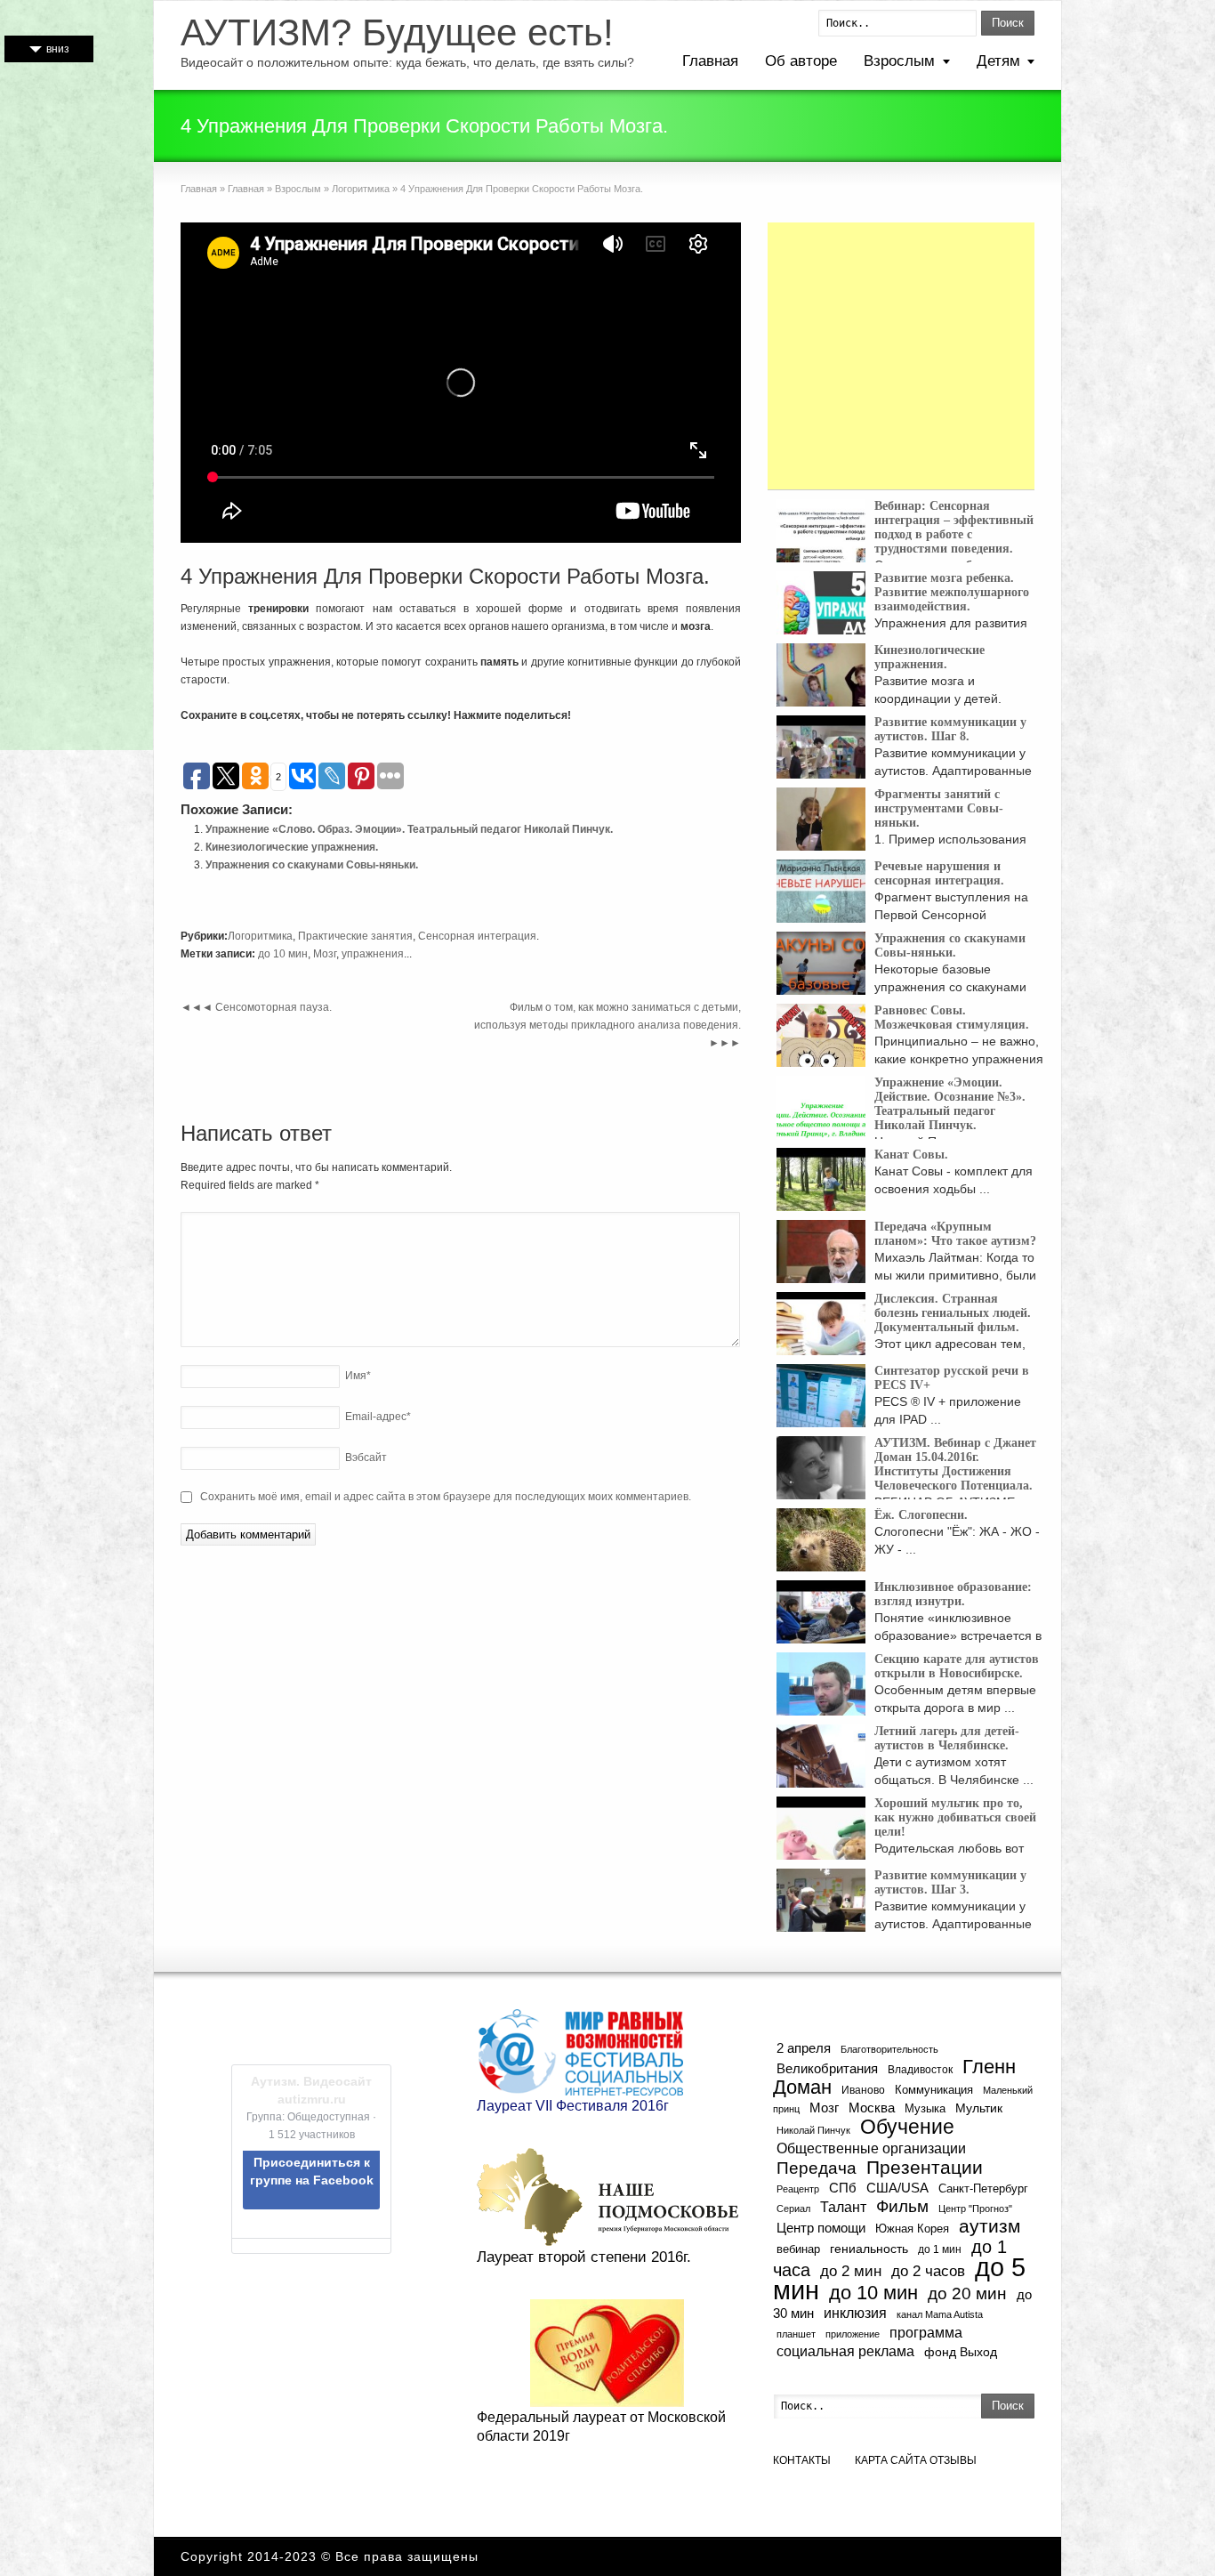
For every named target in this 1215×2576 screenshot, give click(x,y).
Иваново (863, 2090)
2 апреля (804, 2048)
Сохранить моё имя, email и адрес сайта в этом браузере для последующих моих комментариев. (446, 1497)
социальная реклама (845, 2351)
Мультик (979, 2108)
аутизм (990, 2226)
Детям (998, 61)
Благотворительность (889, 2049)
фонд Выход (961, 2352)
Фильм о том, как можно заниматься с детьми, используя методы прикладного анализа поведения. (607, 1025)
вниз (58, 49)
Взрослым (899, 61)
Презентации (925, 2168)
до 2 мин (851, 2271)
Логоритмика (361, 189)
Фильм (902, 2206)
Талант (843, 2207)
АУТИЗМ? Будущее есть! (397, 33)
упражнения (373, 954)
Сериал (793, 2209)
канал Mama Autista (940, 2314)
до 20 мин (967, 2293)
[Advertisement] (901, 356)
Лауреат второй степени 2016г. (584, 2257)
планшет (796, 2334)
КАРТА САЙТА (891, 2460)
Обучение (907, 2127)
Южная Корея (912, 2229)
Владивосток (920, 2069)
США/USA (897, 2188)
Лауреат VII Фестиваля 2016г (573, 2106)
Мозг (325, 954)
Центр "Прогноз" (975, 2209)
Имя (358, 1376)
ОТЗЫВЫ (953, 2460)
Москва (872, 2108)
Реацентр (798, 2189)
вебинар (798, 2249)
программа (926, 2332)
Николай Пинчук (813, 2130)
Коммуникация (934, 2090)
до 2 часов (928, 2271)
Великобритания (827, 2069)
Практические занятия (355, 936)
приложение (853, 2334)
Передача (817, 2168)
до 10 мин (283, 954)
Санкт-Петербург (983, 2188)
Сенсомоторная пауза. (256, 1007)
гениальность (869, 2249)
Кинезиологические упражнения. (292, 847)
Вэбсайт (366, 1458)
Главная (710, 61)
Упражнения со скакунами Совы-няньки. (312, 865)
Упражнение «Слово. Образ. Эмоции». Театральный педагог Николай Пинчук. (409, 829)
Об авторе (801, 61)
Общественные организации (871, 2148)
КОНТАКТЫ (802, 2460)
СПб (843, 2188)
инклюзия (855, 2313)
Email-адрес (378, 1417)
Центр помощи (821, 2228)
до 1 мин (940, 2249)
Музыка (925, 2109)
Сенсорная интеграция (477, 936)
